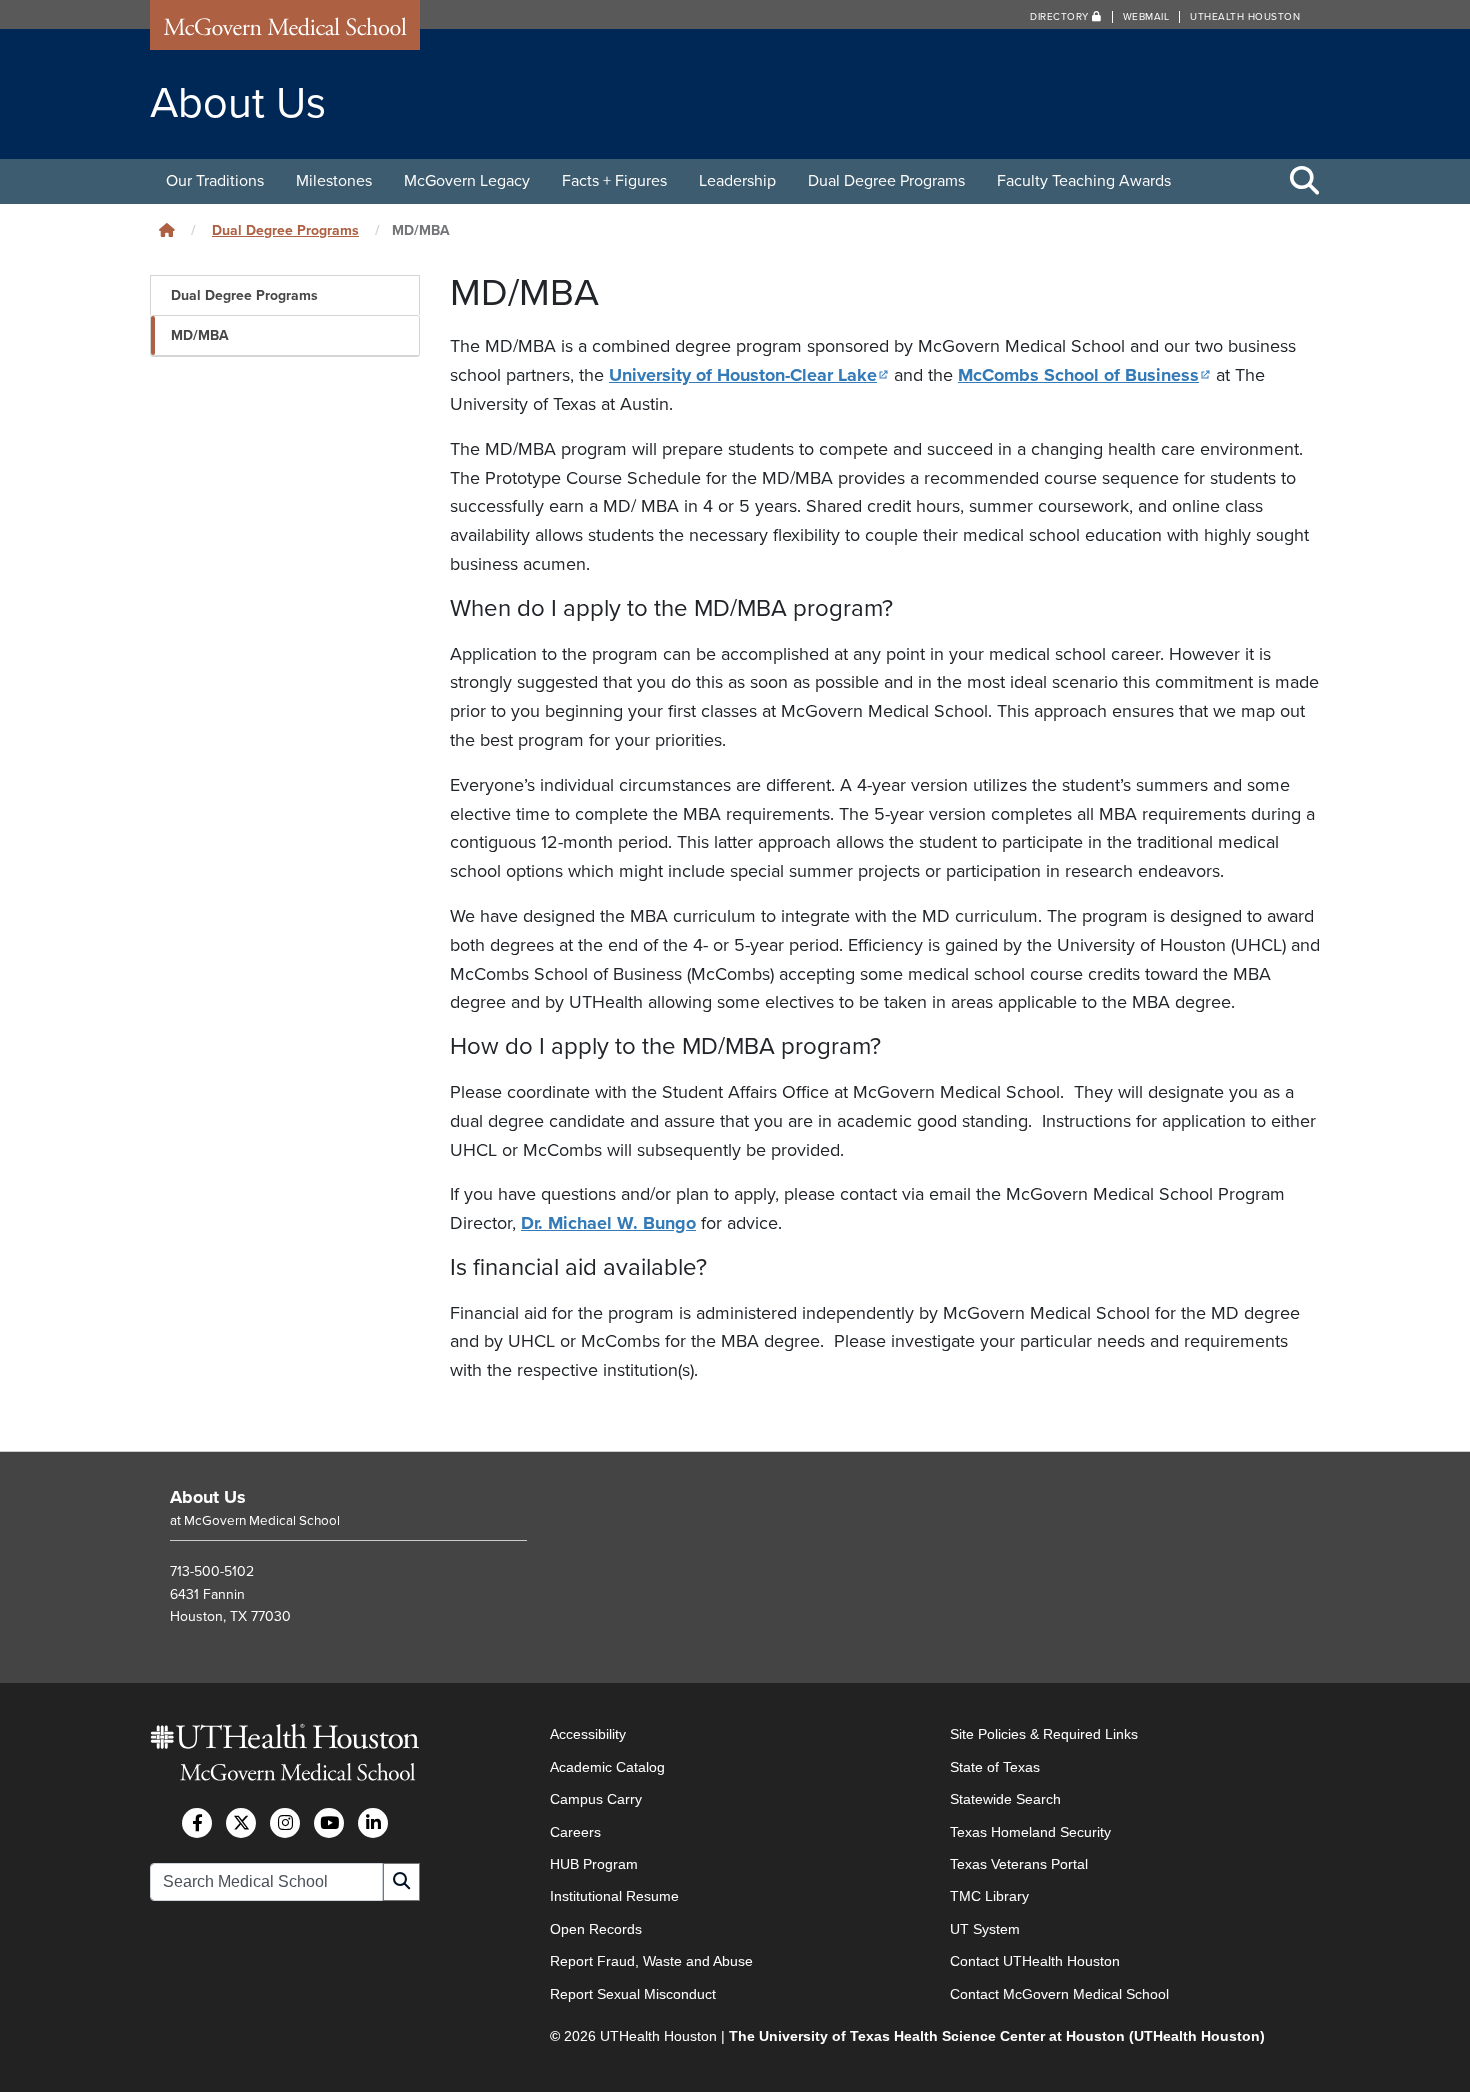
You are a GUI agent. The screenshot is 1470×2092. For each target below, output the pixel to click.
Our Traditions (215, 181)
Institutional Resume (614, 1896)
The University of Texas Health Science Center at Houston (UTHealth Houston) (997, 2036)
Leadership (737, 181)
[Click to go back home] (167, 230)
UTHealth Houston (1245, 17)
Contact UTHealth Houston (1035, 1961)
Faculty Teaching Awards (1084, 181)
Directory (1061, 17)
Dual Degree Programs (886, 181)
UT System (985, 1929)
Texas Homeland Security (1030, 1832)
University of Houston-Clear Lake (749, 375)
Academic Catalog (607, 1767)
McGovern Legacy (467, 181)
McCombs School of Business (1084, 375)
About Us (208, 1497)
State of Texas (995, 1767)
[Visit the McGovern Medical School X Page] (241, 1823)
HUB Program (594, 1864)
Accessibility (588, 1734)
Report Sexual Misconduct (633, 1994)
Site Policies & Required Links (1044, 1734)
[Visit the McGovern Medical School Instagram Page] (285, 1823)
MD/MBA (200, 335)
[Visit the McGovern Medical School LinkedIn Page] (373, 1823)
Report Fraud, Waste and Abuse (651, 1961)
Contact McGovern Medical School (1059, 1994)
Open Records (596, 1929)
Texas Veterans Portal (1019, 1864)
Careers (575, 1832)
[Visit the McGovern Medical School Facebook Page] (197, 1823)
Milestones (334, 181)
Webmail (1146, 17)
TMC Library (989, 1896)
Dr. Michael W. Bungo (608, 1223)
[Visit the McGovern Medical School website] (285, 32)
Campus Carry (596, 1799)
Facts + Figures (614, 181)
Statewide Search (1005, 1799)
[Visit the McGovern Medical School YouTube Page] (329, 1823)
